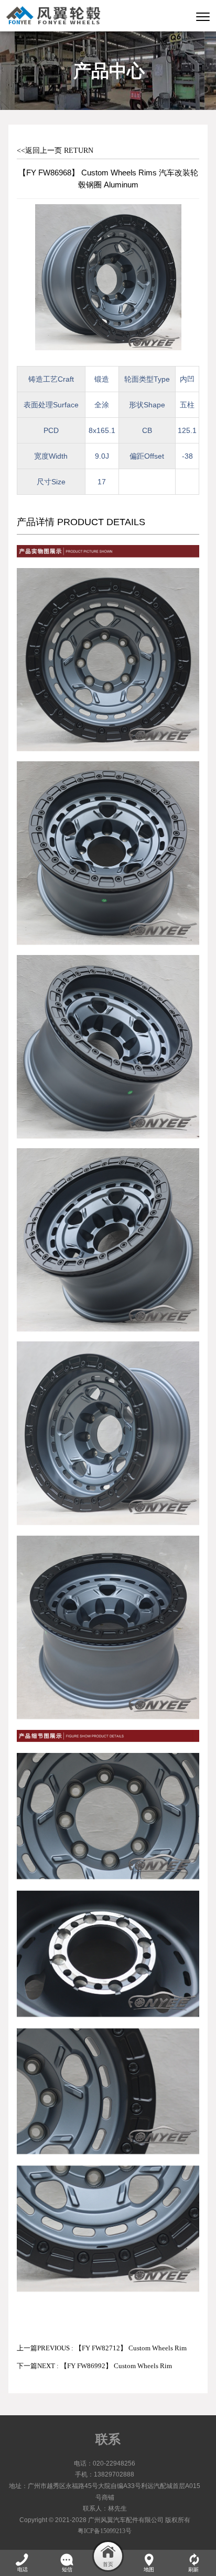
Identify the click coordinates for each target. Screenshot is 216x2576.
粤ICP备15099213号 (105, 2531)
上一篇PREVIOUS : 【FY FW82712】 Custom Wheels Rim (102, 2348)
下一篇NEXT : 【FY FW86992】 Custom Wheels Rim (94, 2366)
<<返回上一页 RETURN (55, 151)
